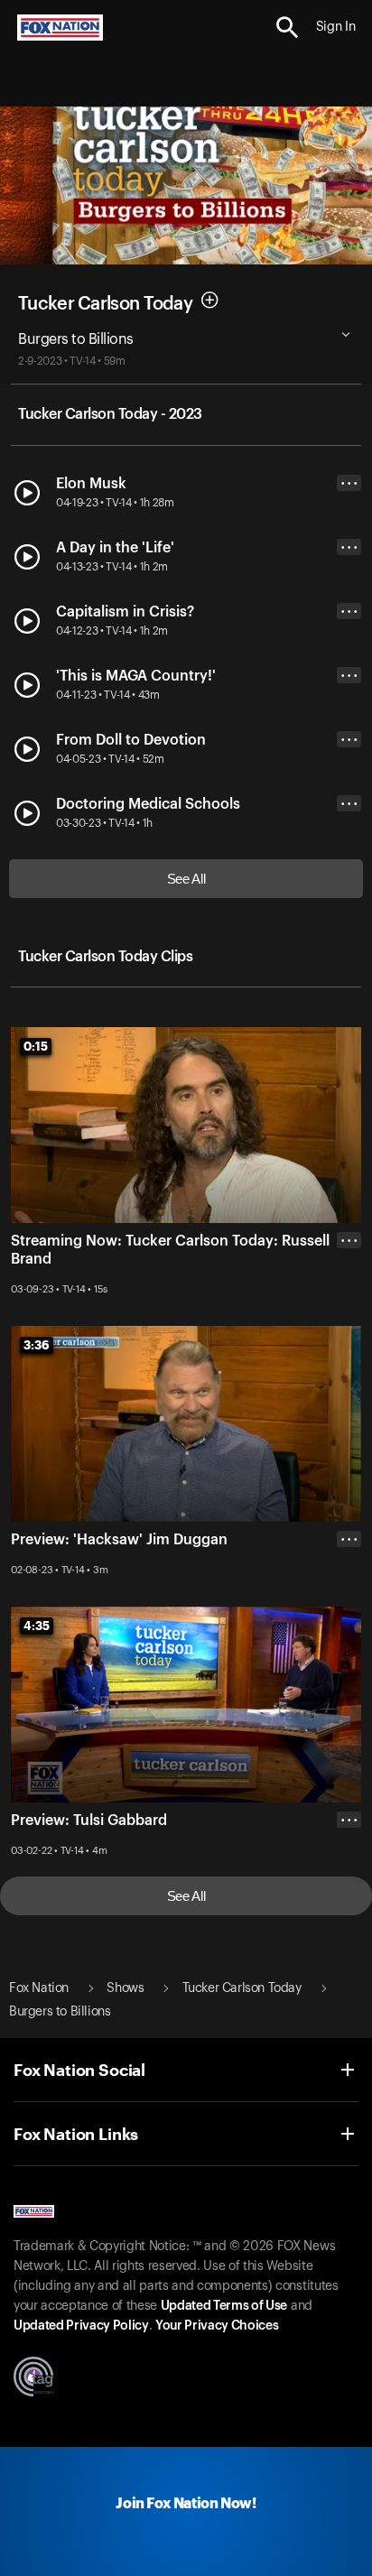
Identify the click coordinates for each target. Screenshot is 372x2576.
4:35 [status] (37, 1626)
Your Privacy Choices (217, 2326)
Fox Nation (39, 1988)
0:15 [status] (36, 1046)
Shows (125, 1988)
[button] (288, 28)
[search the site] (288, 28)
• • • (349, 483)
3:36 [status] (37, 1345)
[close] (349, 1312)
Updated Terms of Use (224, 2306)
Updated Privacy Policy (81, 2326)
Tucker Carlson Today (105, 303)
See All (186, 879)
